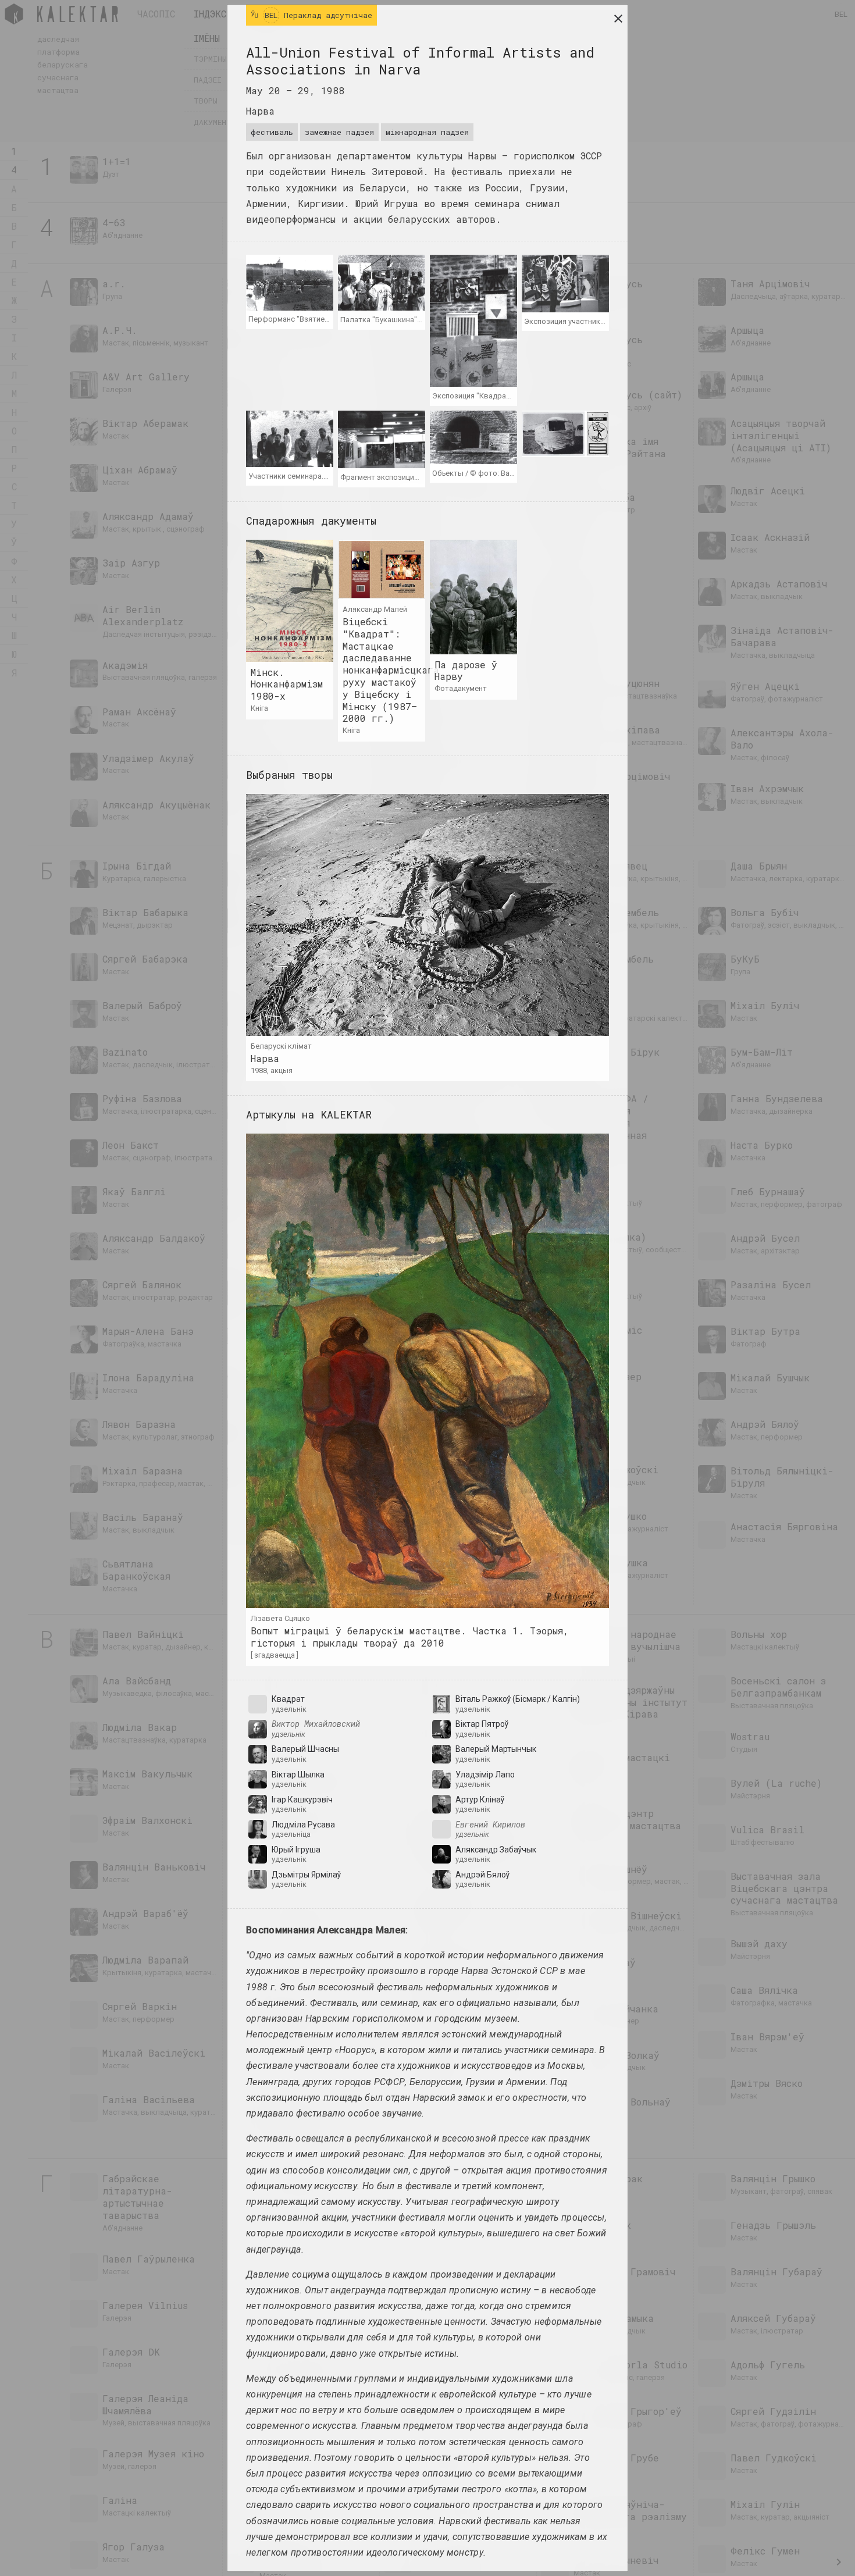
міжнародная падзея (427, 132)
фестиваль (272, 132)
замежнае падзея (339, 132)
